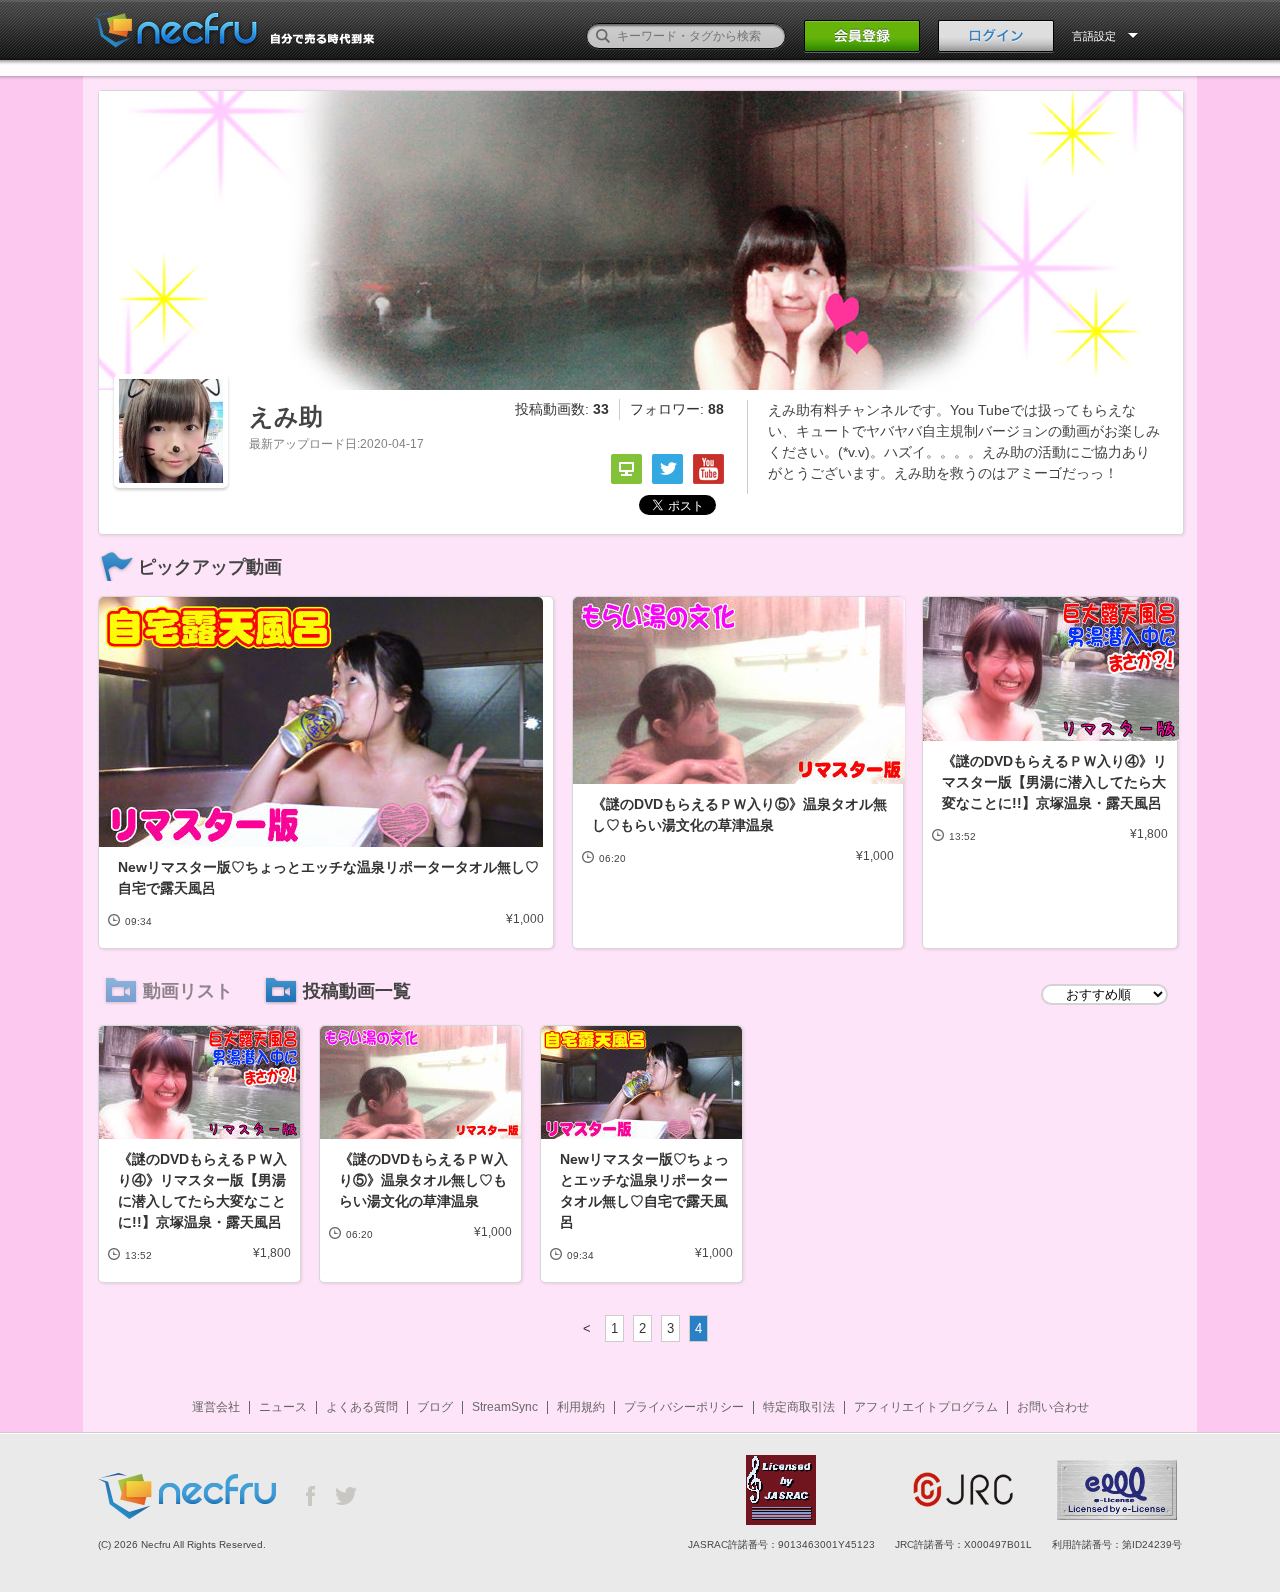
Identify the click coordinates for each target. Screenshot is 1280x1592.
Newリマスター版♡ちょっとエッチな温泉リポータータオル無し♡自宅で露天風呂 (328, 877)
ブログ (435, 1407)
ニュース (283, 1407)
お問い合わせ (1053, 1407)
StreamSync (505, 1407)
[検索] (603, 36)
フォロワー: (677, 409)
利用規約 (581, 1407)
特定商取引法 (799, 1407)
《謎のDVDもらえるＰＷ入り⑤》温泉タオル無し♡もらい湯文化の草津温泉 (739, 814)
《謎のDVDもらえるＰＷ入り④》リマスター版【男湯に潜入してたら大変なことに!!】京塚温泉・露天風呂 (1054, 782)
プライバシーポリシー (684, 1407)
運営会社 (216, 1407)
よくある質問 (362, 1407)
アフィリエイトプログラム (926, 1407)
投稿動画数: (562, 409)
